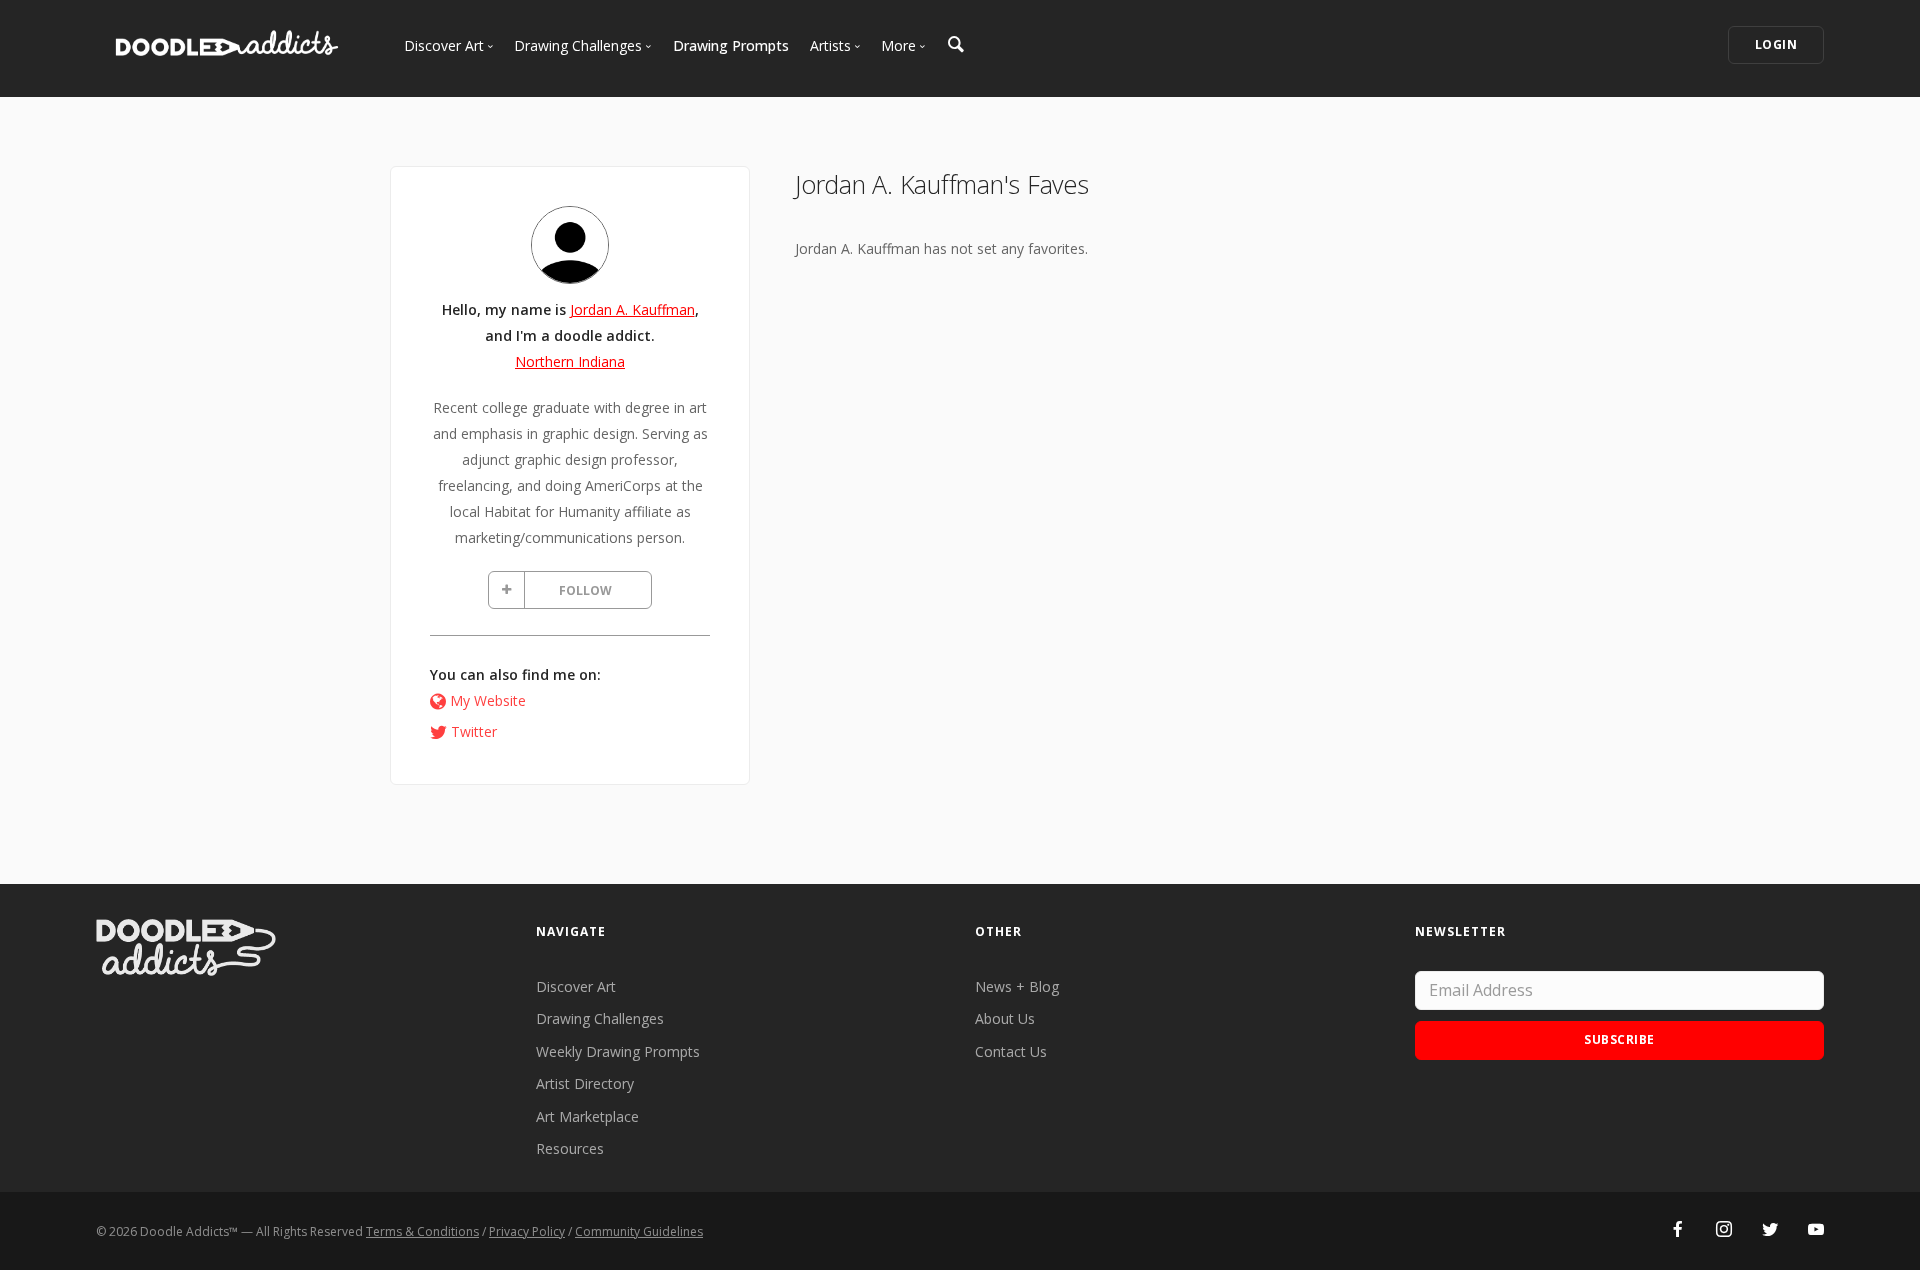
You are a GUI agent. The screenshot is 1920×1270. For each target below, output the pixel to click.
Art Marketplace (587, 1116)
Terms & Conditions (422, 1231)
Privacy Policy (527, 1231)
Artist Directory (585, 1083)
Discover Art (576, 986)
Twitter (474, 731)
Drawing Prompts (731, 45)
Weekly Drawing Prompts (618, 1051)
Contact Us (1011, 1051)
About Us (1005, 1018)
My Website (488, 700)
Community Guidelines (639, 1231)
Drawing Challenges (600, 1018)
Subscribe (1619, 1039)
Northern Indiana (570, 361)
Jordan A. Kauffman (632, 309)
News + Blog (1017, 986)
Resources (570, 1148)
